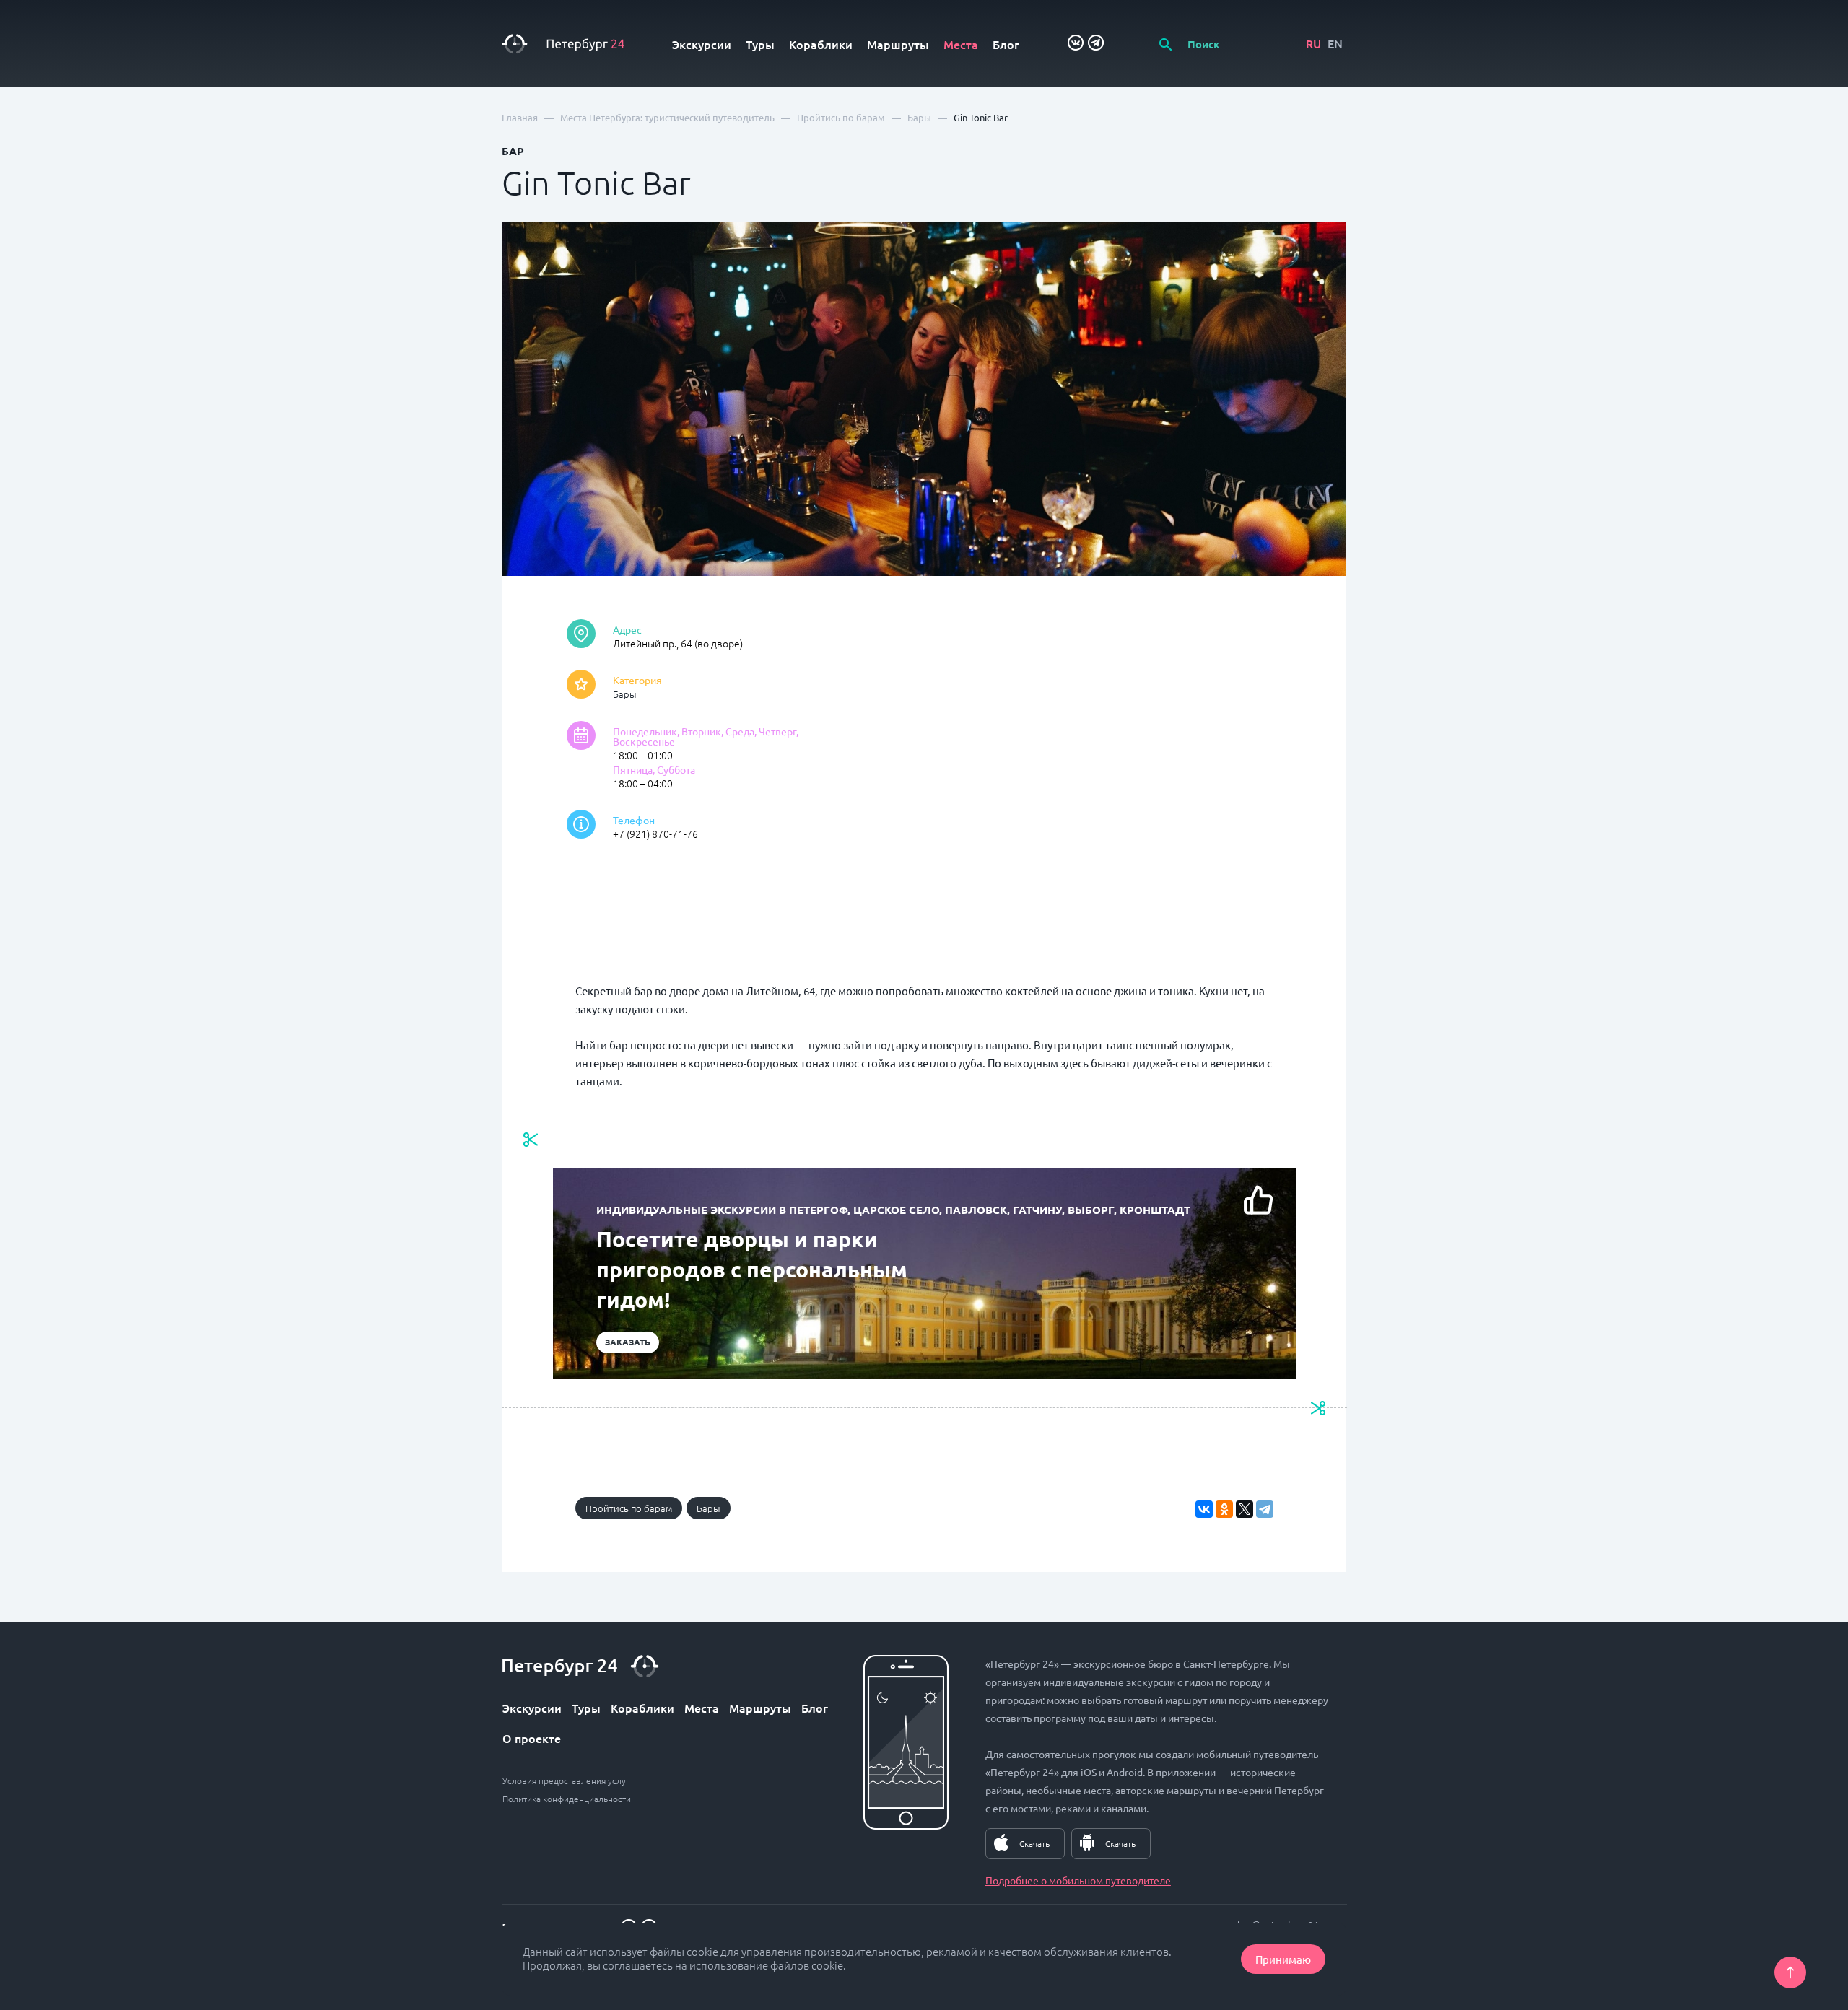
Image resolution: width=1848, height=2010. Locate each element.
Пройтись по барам (629, 1508)
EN (1335, 43)
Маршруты (898, 44)
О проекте (532, 1738)
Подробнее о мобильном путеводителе (1078, 1880)
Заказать (628, 1342)
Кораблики (821, 44)
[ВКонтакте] (1204, 1509)
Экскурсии (702, 44)
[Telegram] (1265, 1509)
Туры (760, 44)
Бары (625, 694)
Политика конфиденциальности (567, 1799)
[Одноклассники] (1224, 1509)
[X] (1245, 1509)
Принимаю (1283, 1959)
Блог (1006, 44)
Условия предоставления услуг (566, 1780)
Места (961, 44)
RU (1313, 43)
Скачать (1034, 1843)
